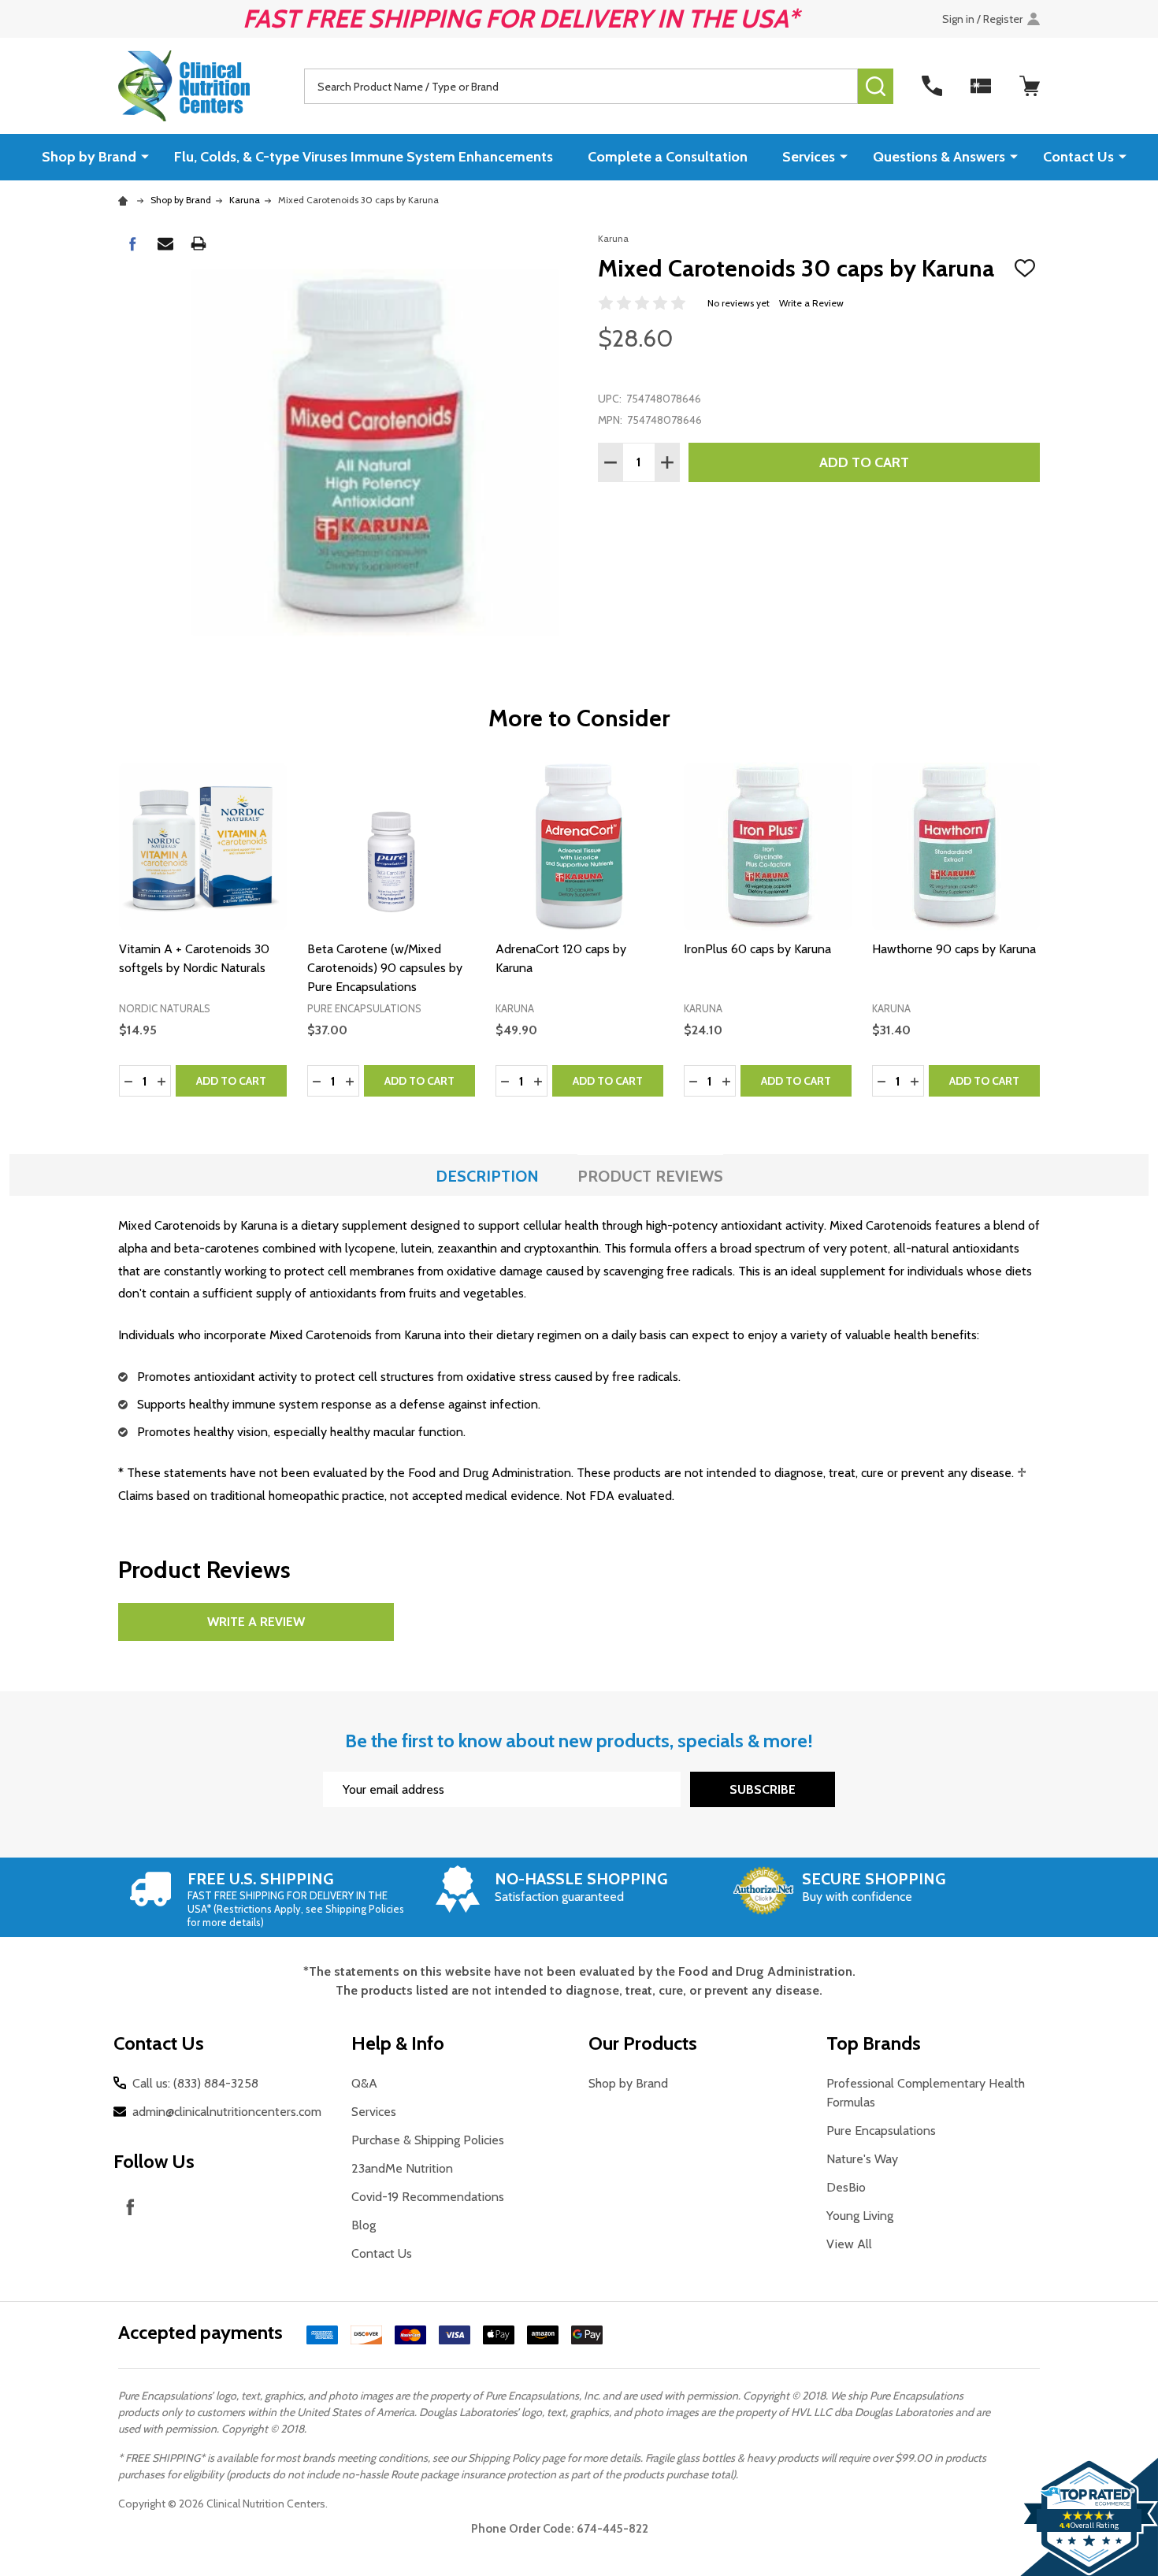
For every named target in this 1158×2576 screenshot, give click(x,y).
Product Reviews (650, 1176)
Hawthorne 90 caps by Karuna (954, 949)
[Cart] (1030, 86)
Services (809, 157)
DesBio (846, 2187)
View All (849, 2244)
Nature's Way (862, 2159)
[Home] (125, 200)
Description (487, 1176)
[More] (145, 156)
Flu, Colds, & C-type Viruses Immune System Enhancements (364, 157)
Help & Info (398, 2043)
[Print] (199, 243)
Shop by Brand (89, 157)
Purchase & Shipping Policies (428, 2140)
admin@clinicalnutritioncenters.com (227, 2112)
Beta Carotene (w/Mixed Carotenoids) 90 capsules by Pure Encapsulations (385, 968)
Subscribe (763, 1789)
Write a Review (811, 303)
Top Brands (874, 2043)
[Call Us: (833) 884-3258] (932, 86)
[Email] (165, 243)
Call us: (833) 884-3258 (195, 2083)
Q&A (364, 2083)
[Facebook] (132, 243)
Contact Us (1078, 157)
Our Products (643, 2043)
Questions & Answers (939, 157)
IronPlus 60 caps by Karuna (757, 949)
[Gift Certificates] (981, 86)
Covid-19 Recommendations (428, 2197)
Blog (364, 2225)
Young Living (860, 2216)
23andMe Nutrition (402, 2168)
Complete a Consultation (668, 157)
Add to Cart (864, 462)
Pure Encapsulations (881, 2131)
